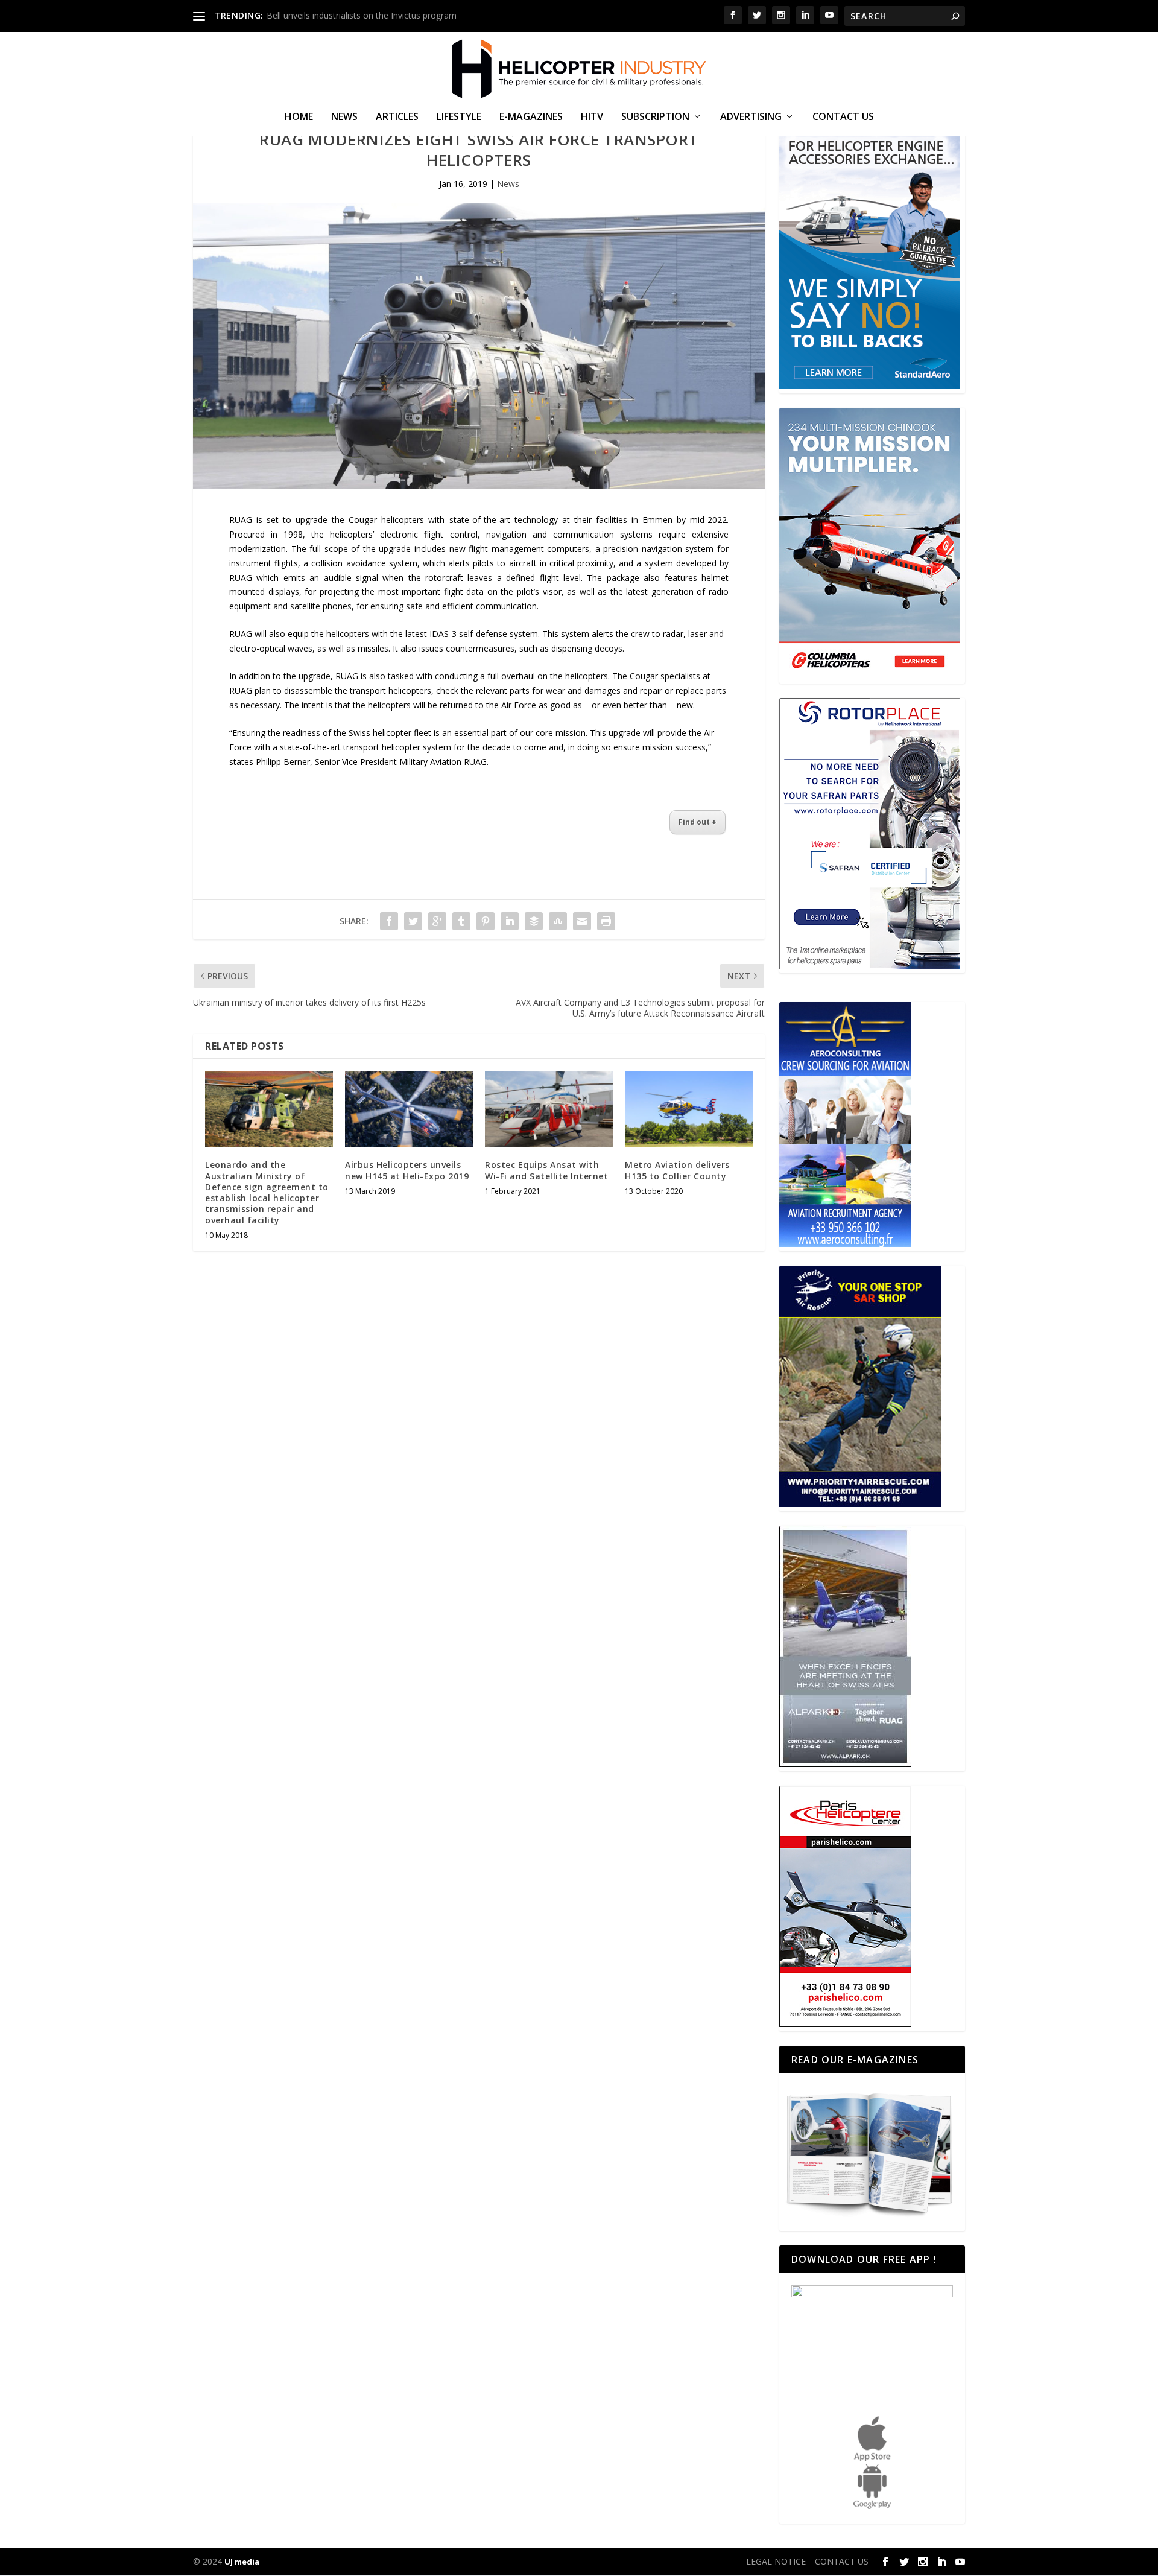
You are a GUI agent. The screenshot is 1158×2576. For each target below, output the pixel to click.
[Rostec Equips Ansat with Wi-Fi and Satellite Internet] (549, 1109)
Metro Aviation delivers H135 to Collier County (677, 1170)
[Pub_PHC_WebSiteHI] (845, 2024)
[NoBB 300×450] (870, 386)
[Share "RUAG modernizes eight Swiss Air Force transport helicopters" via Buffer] (534, 921)
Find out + (698, 822)
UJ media (242, 2562)
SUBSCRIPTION (655, 117)
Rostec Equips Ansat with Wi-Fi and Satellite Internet (546, 1170)
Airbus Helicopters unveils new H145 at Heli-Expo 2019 (407, 1170)
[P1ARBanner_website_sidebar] (860, 1504)
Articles (397, 117)
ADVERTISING (751, 117)
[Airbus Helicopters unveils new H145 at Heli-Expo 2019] (409, 1109)
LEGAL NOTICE (776, 2561)
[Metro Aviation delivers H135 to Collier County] (689, 1109)
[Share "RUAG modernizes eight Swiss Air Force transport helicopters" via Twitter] (413, 921)
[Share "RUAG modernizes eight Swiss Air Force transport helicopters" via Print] (606, 921)
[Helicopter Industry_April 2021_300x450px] (870, 676)
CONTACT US (843, 117)
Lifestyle (459, 117)
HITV (592, 117)
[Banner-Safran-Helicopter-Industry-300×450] (870, 966)
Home (299, 117)
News (344, 117)
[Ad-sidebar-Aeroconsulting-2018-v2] (845, 1244)
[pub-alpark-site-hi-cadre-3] (845, 1764)
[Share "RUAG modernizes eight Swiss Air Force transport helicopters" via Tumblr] (461, 921)
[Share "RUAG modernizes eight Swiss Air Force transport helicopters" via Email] (582, 921)
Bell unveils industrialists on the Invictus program (362, 15)
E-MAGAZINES (531, 117)
